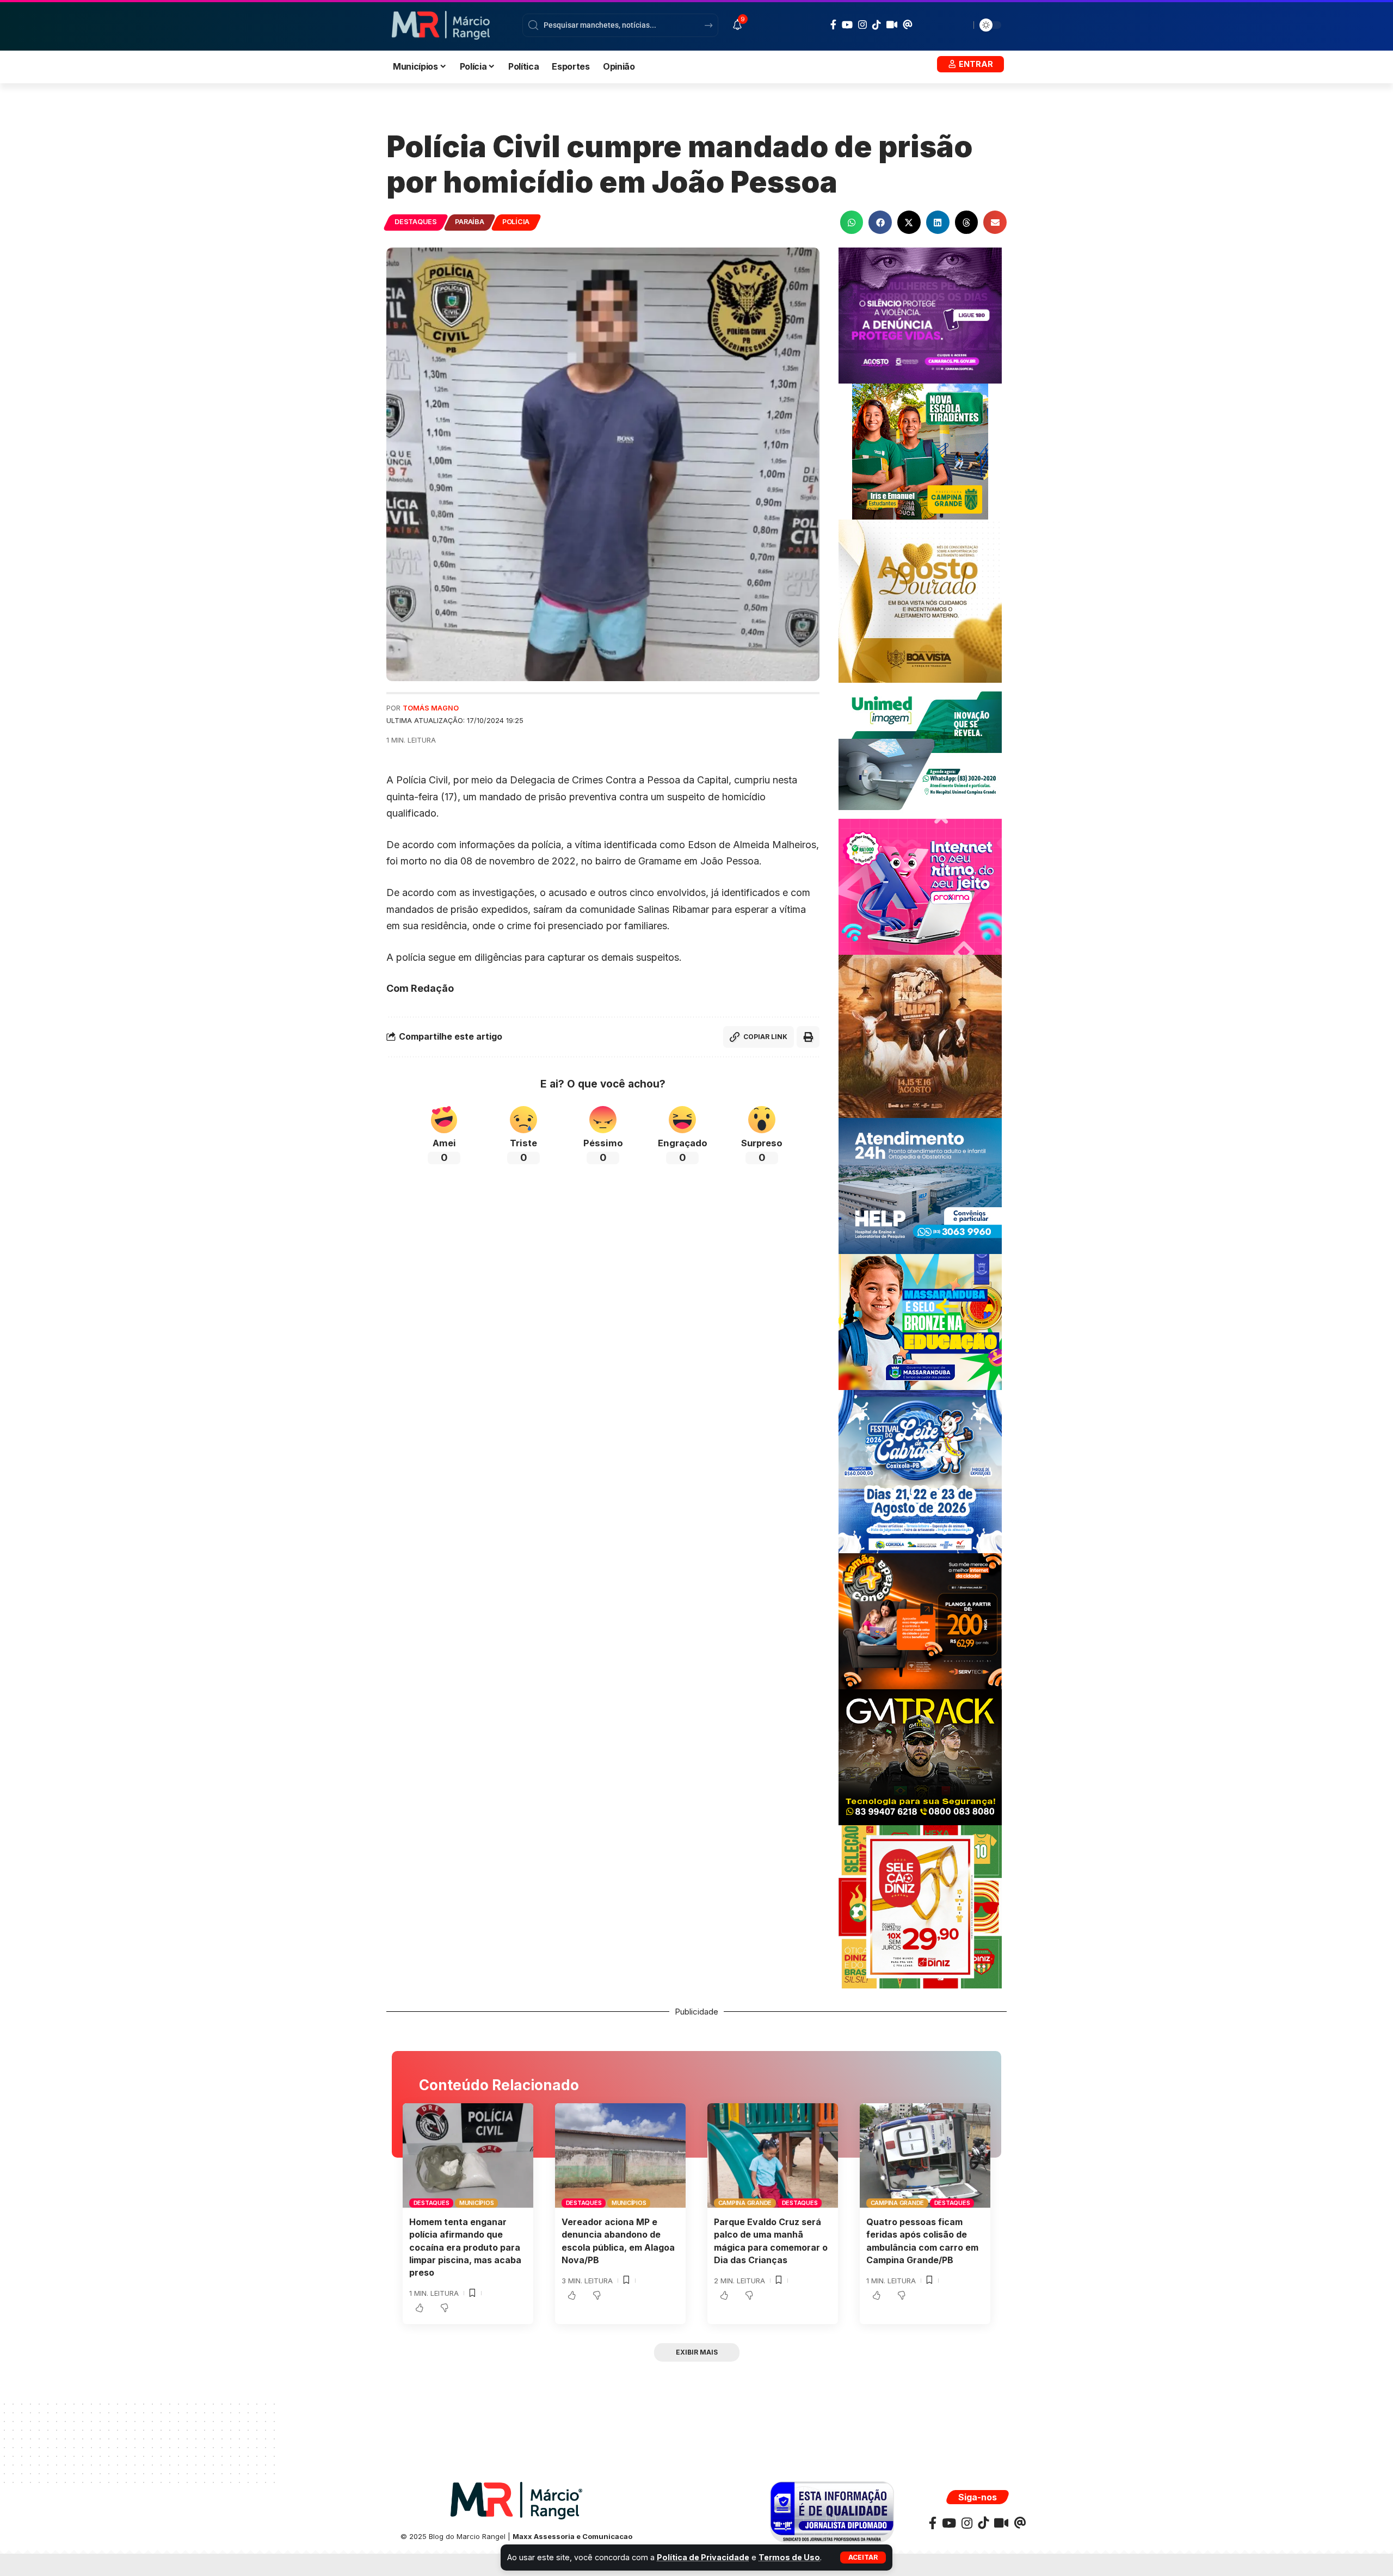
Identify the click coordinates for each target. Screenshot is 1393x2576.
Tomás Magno (431, 708)
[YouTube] (847, 25)
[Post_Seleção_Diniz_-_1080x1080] (920, 1906)
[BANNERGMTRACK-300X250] (920, 1756)
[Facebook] (833, 25)
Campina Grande (745, 2203)
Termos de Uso (789, 2557)
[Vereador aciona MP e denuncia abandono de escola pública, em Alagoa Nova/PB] (620, 2155)
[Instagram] (862, 25)
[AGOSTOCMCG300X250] (920, 315)
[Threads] (908, 24)
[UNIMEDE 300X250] (920, 750)
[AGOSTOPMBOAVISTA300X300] (920, 600)
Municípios (477, 2203)
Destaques (416, 222)
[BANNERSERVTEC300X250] (920, 1620)
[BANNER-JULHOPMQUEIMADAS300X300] (920, 1036)
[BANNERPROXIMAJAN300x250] (920, 886)
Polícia (516, 222)
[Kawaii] (892, 24)
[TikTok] (877, 24)
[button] (863, 2558)
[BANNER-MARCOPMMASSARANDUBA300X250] (920, 1321)
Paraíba (469, 222)
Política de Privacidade (703, 2557)
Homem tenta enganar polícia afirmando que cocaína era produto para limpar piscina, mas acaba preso (465, 2247)
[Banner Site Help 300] (920, 1185)
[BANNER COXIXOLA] (920, 1471)
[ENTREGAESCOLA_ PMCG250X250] (920, 451)
